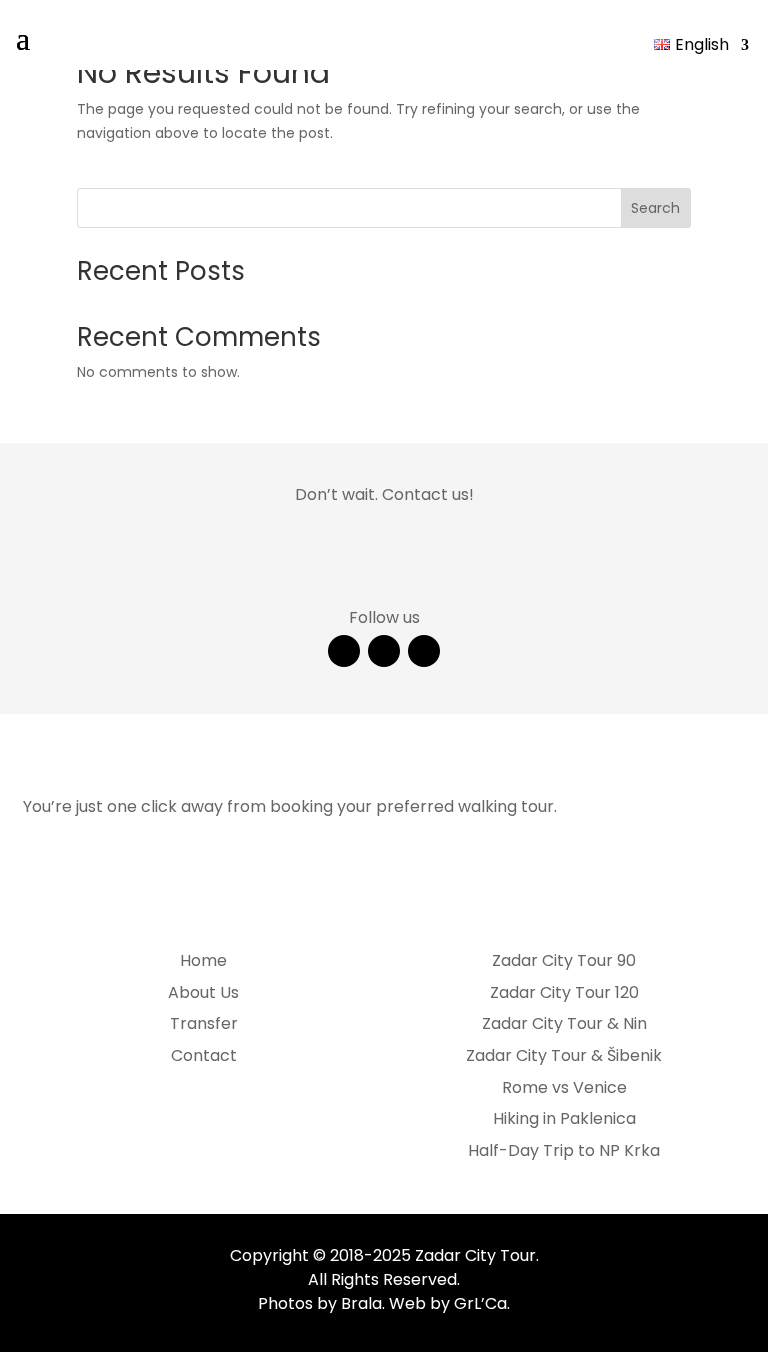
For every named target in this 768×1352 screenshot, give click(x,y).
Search (655, 208)
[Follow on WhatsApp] (424, 651)
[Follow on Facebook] (344, 651)
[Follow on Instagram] (384, 651)
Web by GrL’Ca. (449, 1303)
